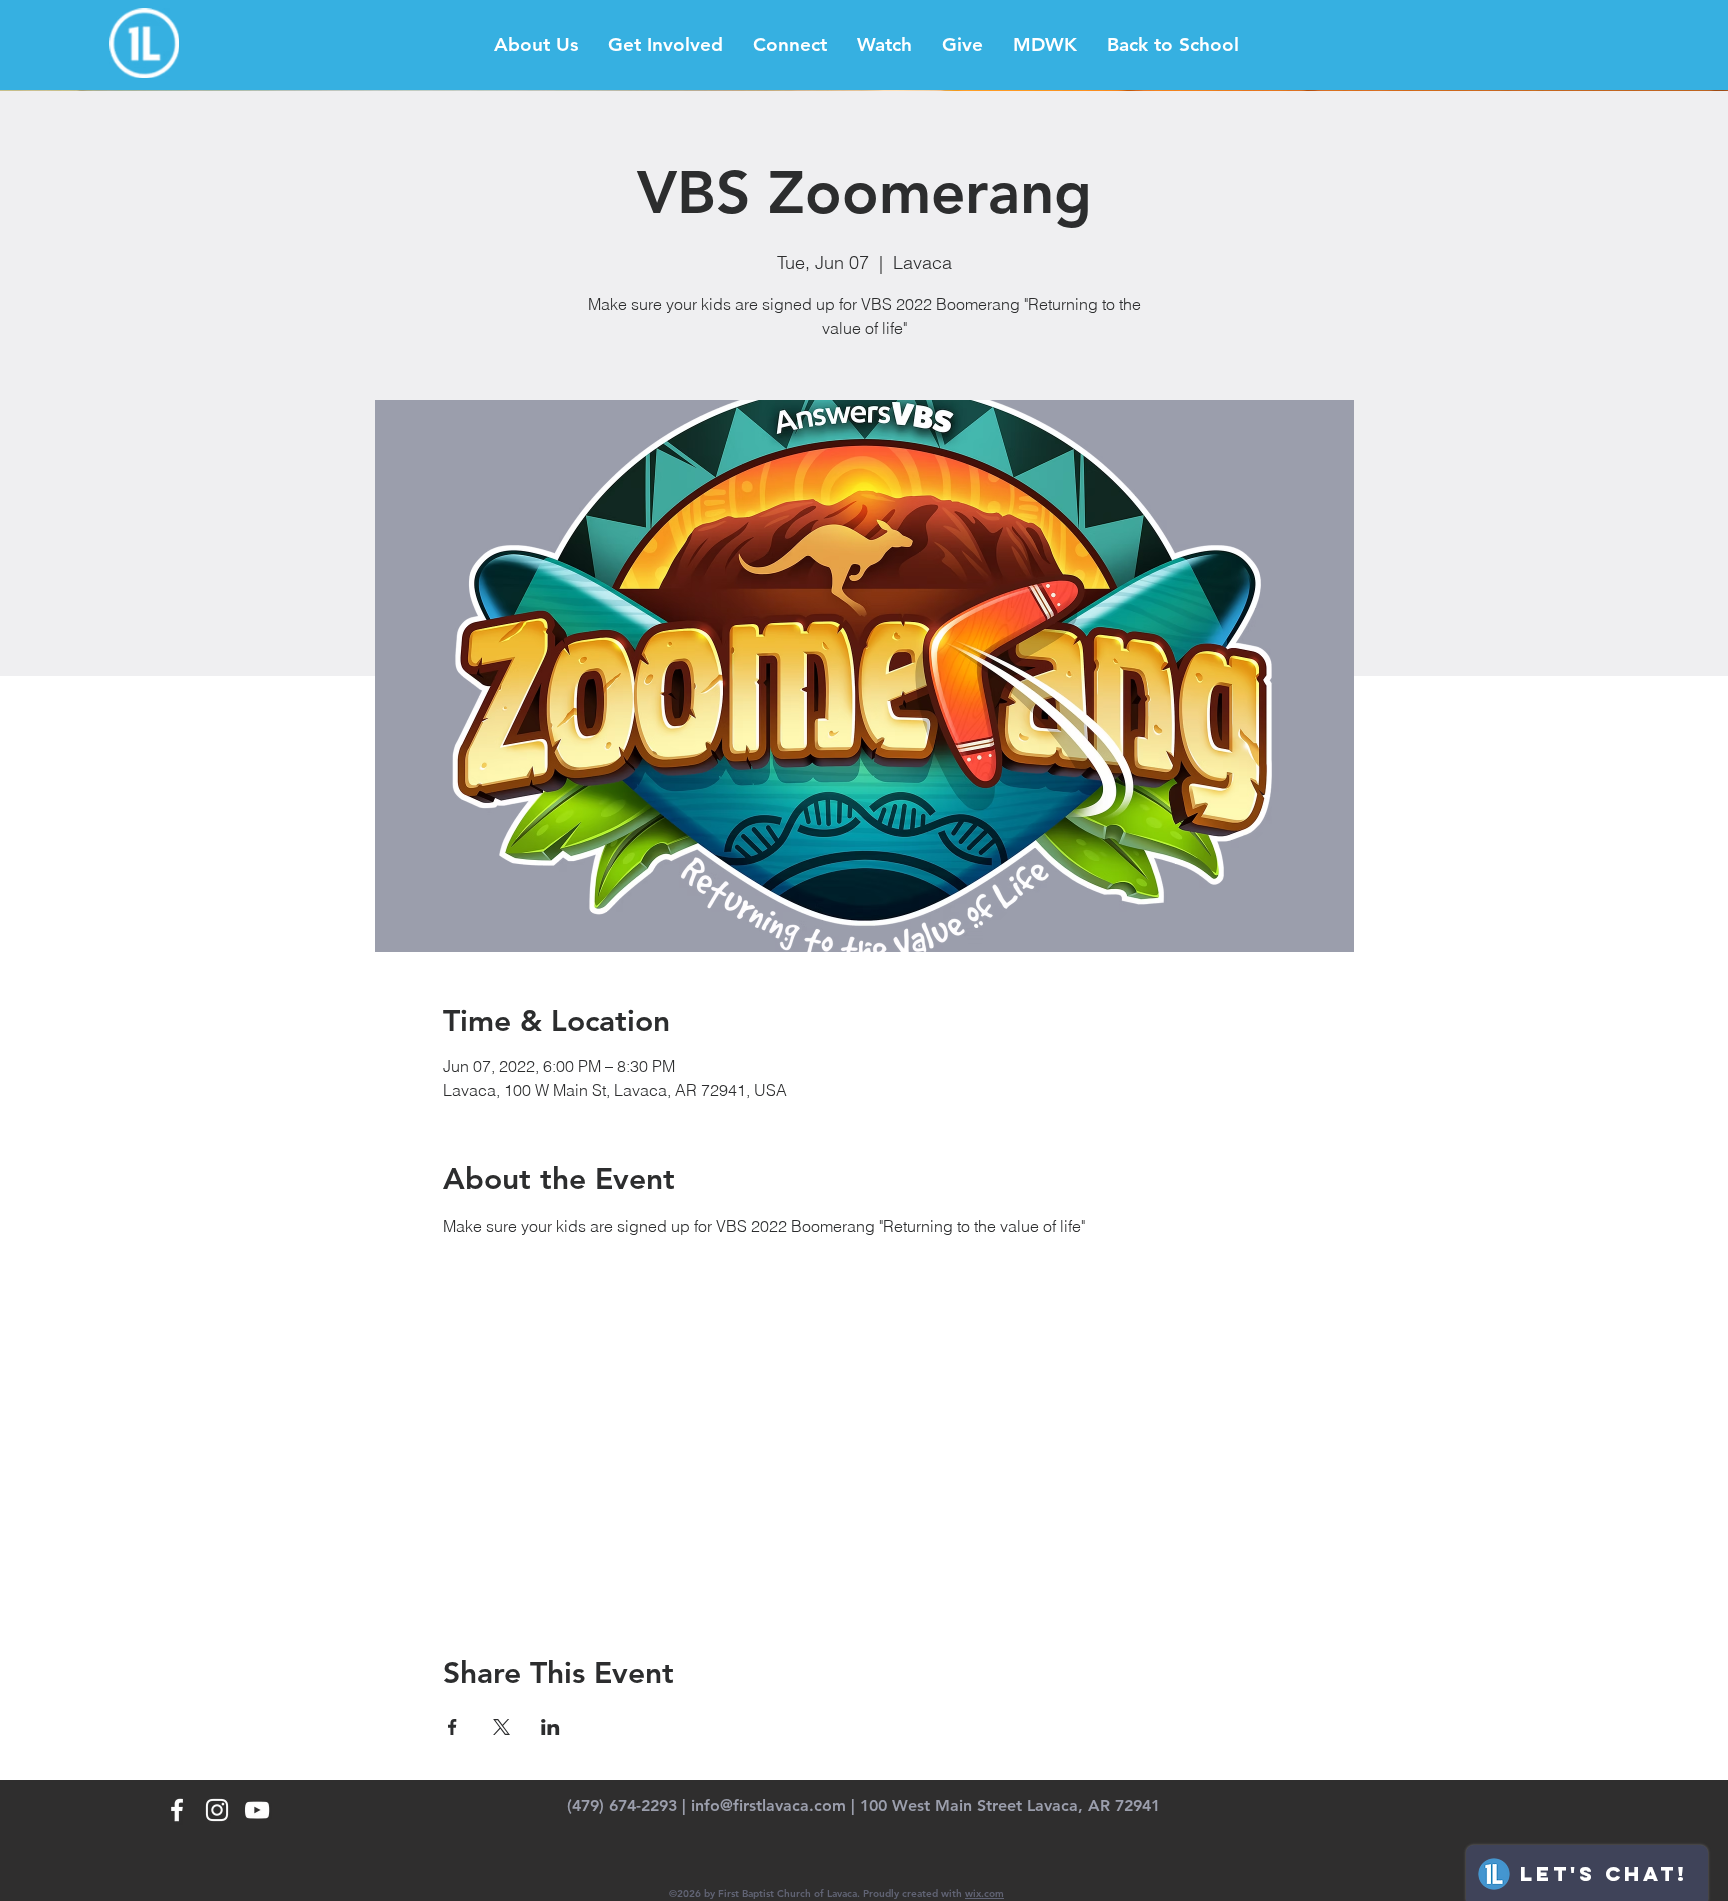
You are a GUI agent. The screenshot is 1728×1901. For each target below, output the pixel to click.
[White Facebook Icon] (177, 1810)
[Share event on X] (501, 1727)
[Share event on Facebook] (452, 1727)
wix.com (984, 1893)
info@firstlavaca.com (768, 1805)
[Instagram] (217, 1810)
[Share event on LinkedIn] (550, 1727)
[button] (536, 45)
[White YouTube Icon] (257, 1810)
